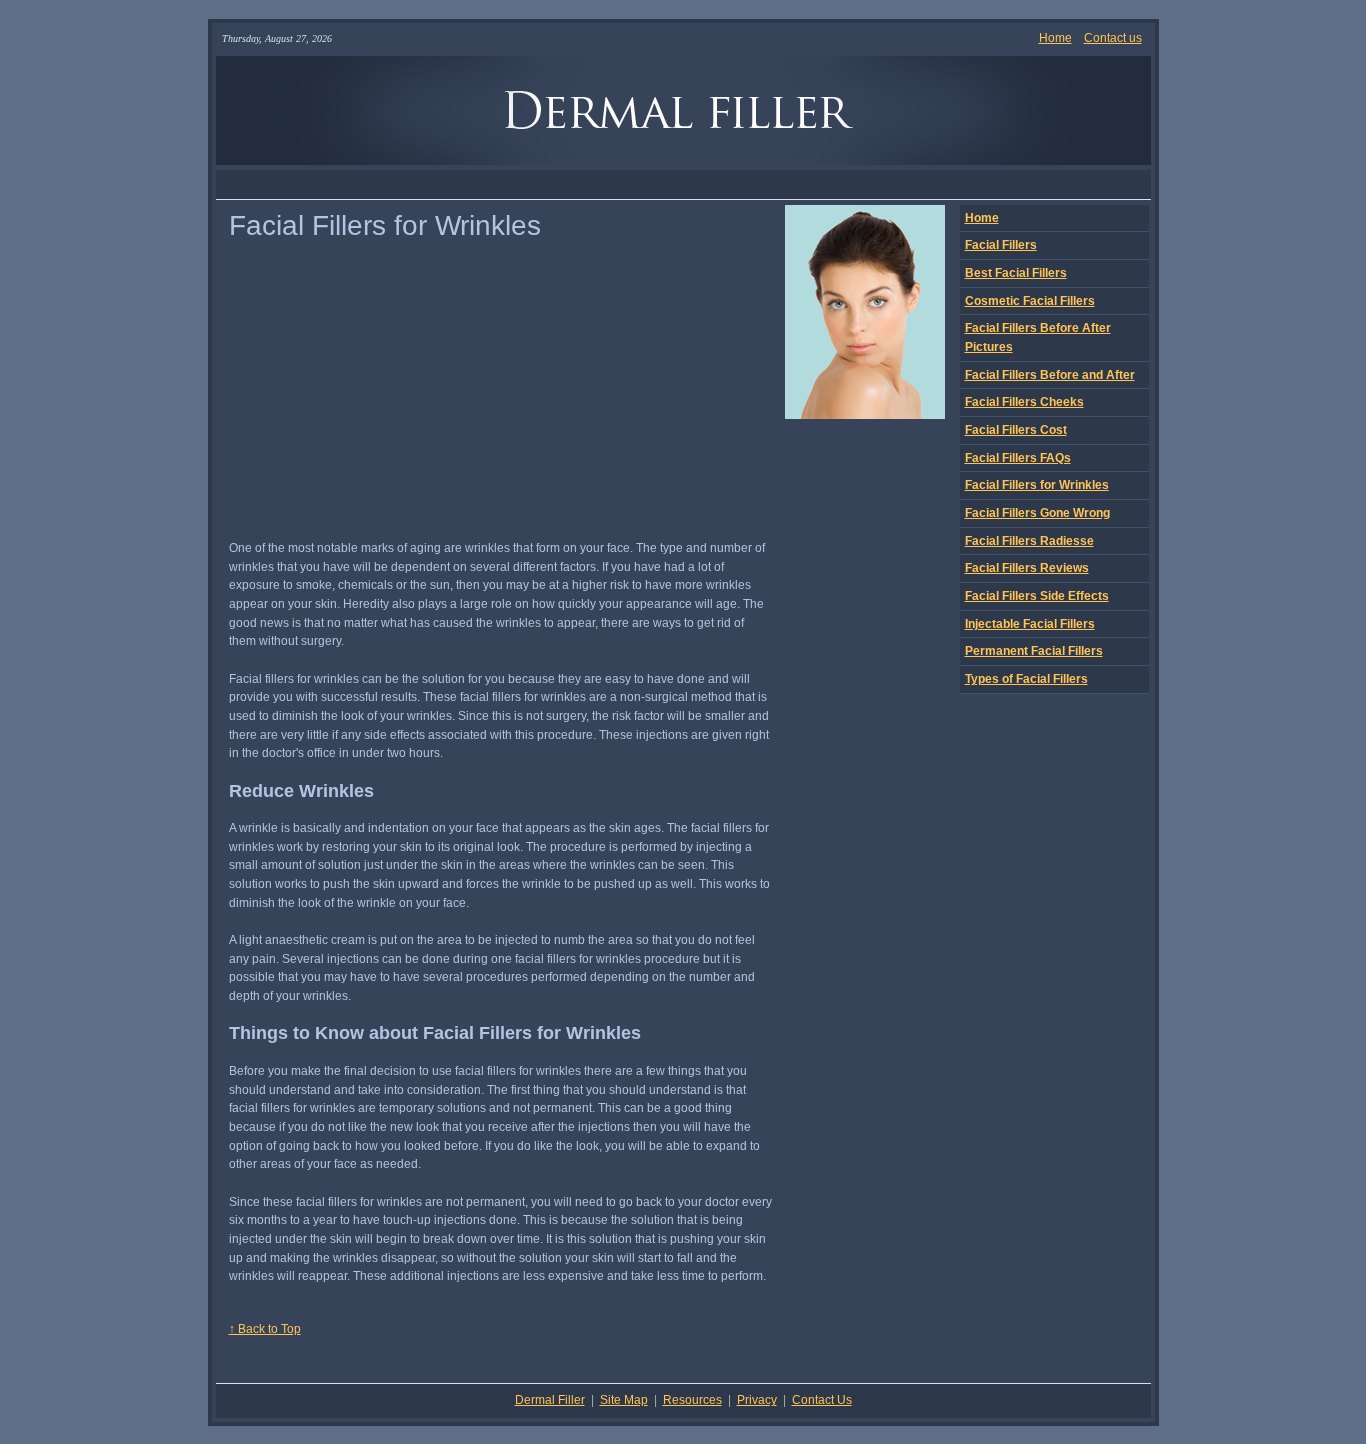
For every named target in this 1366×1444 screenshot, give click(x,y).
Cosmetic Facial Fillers (1030, 301)
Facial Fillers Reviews (1027, 568)
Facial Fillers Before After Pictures (1038, 337)
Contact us (1113, 38)
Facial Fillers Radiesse (1029, 541)
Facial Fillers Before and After (1050, 375)
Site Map (624, 1400)
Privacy (757, 1400)
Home (1055, 38)
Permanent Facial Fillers (1034, 651)
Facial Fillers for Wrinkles (1037, 485)
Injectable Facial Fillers (1030, 624)
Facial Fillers (1001, 245)
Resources (692, 1400)
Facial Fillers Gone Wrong (1037, 513)
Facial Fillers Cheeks (1024, 402)
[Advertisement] (683, 184)
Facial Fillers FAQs (1018, 458)
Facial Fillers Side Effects (1037, 596)
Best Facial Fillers (1016, 273)
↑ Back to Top (265, 1329)
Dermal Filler (550, 1400)
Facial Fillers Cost (1016, 430)
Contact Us (822, 1400)
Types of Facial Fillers (1026, 679)
